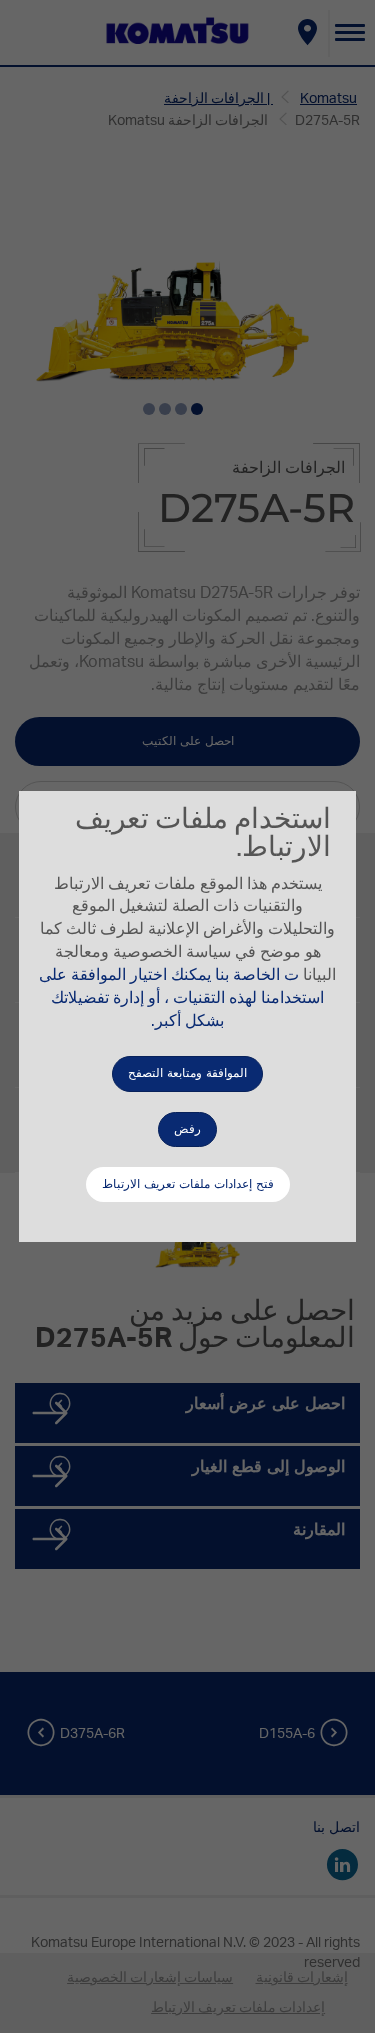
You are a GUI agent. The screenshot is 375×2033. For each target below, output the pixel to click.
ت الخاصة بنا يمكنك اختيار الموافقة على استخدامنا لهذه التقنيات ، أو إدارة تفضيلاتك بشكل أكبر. (181, 998)
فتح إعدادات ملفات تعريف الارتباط (188, 1184)
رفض (187, 1129)
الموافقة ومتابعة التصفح (187, 1073)
